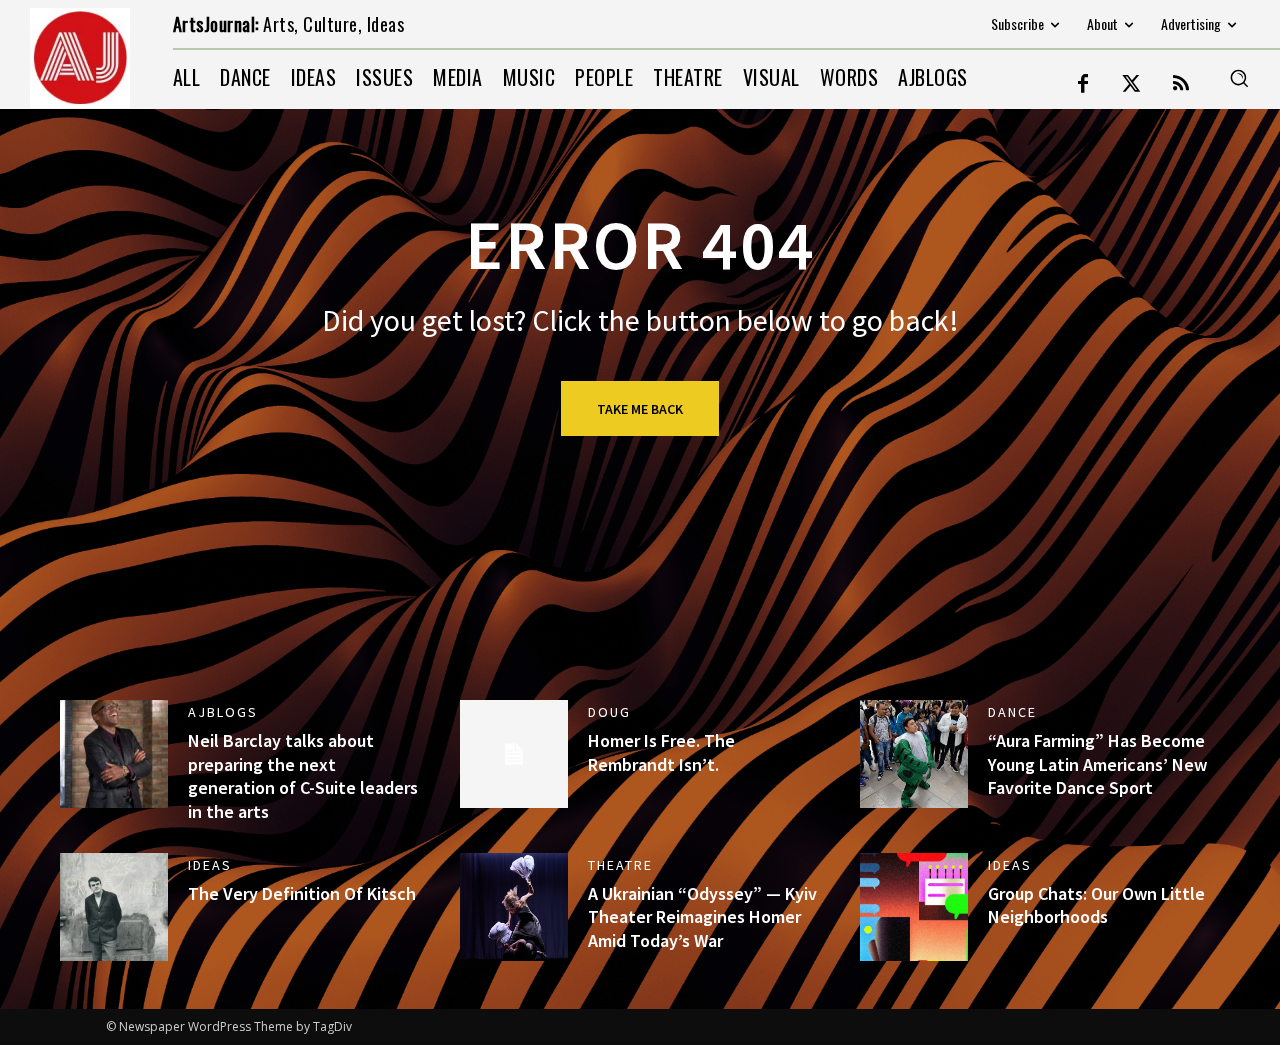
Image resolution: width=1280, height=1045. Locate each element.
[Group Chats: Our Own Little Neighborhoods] (914, 907)
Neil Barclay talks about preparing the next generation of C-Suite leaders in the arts (303, 775)
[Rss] (1181, 85)
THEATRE (620, 865)
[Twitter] (1132, 85)
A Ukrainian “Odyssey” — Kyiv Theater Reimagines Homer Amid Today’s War (702, 917)
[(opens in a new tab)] (914, 754)
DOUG (609, 712)
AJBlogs (223, 712)
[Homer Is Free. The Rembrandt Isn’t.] (514, 754)
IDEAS (210, 865)
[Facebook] (1083, 85)
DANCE (1012, 712)
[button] (1239, 78)
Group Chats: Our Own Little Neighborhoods (1096, 905)
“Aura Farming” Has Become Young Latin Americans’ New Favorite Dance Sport (1097, 764)
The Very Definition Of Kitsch (302, 893)
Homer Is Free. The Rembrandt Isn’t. (661, 752)
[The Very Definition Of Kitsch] (114, 907)
